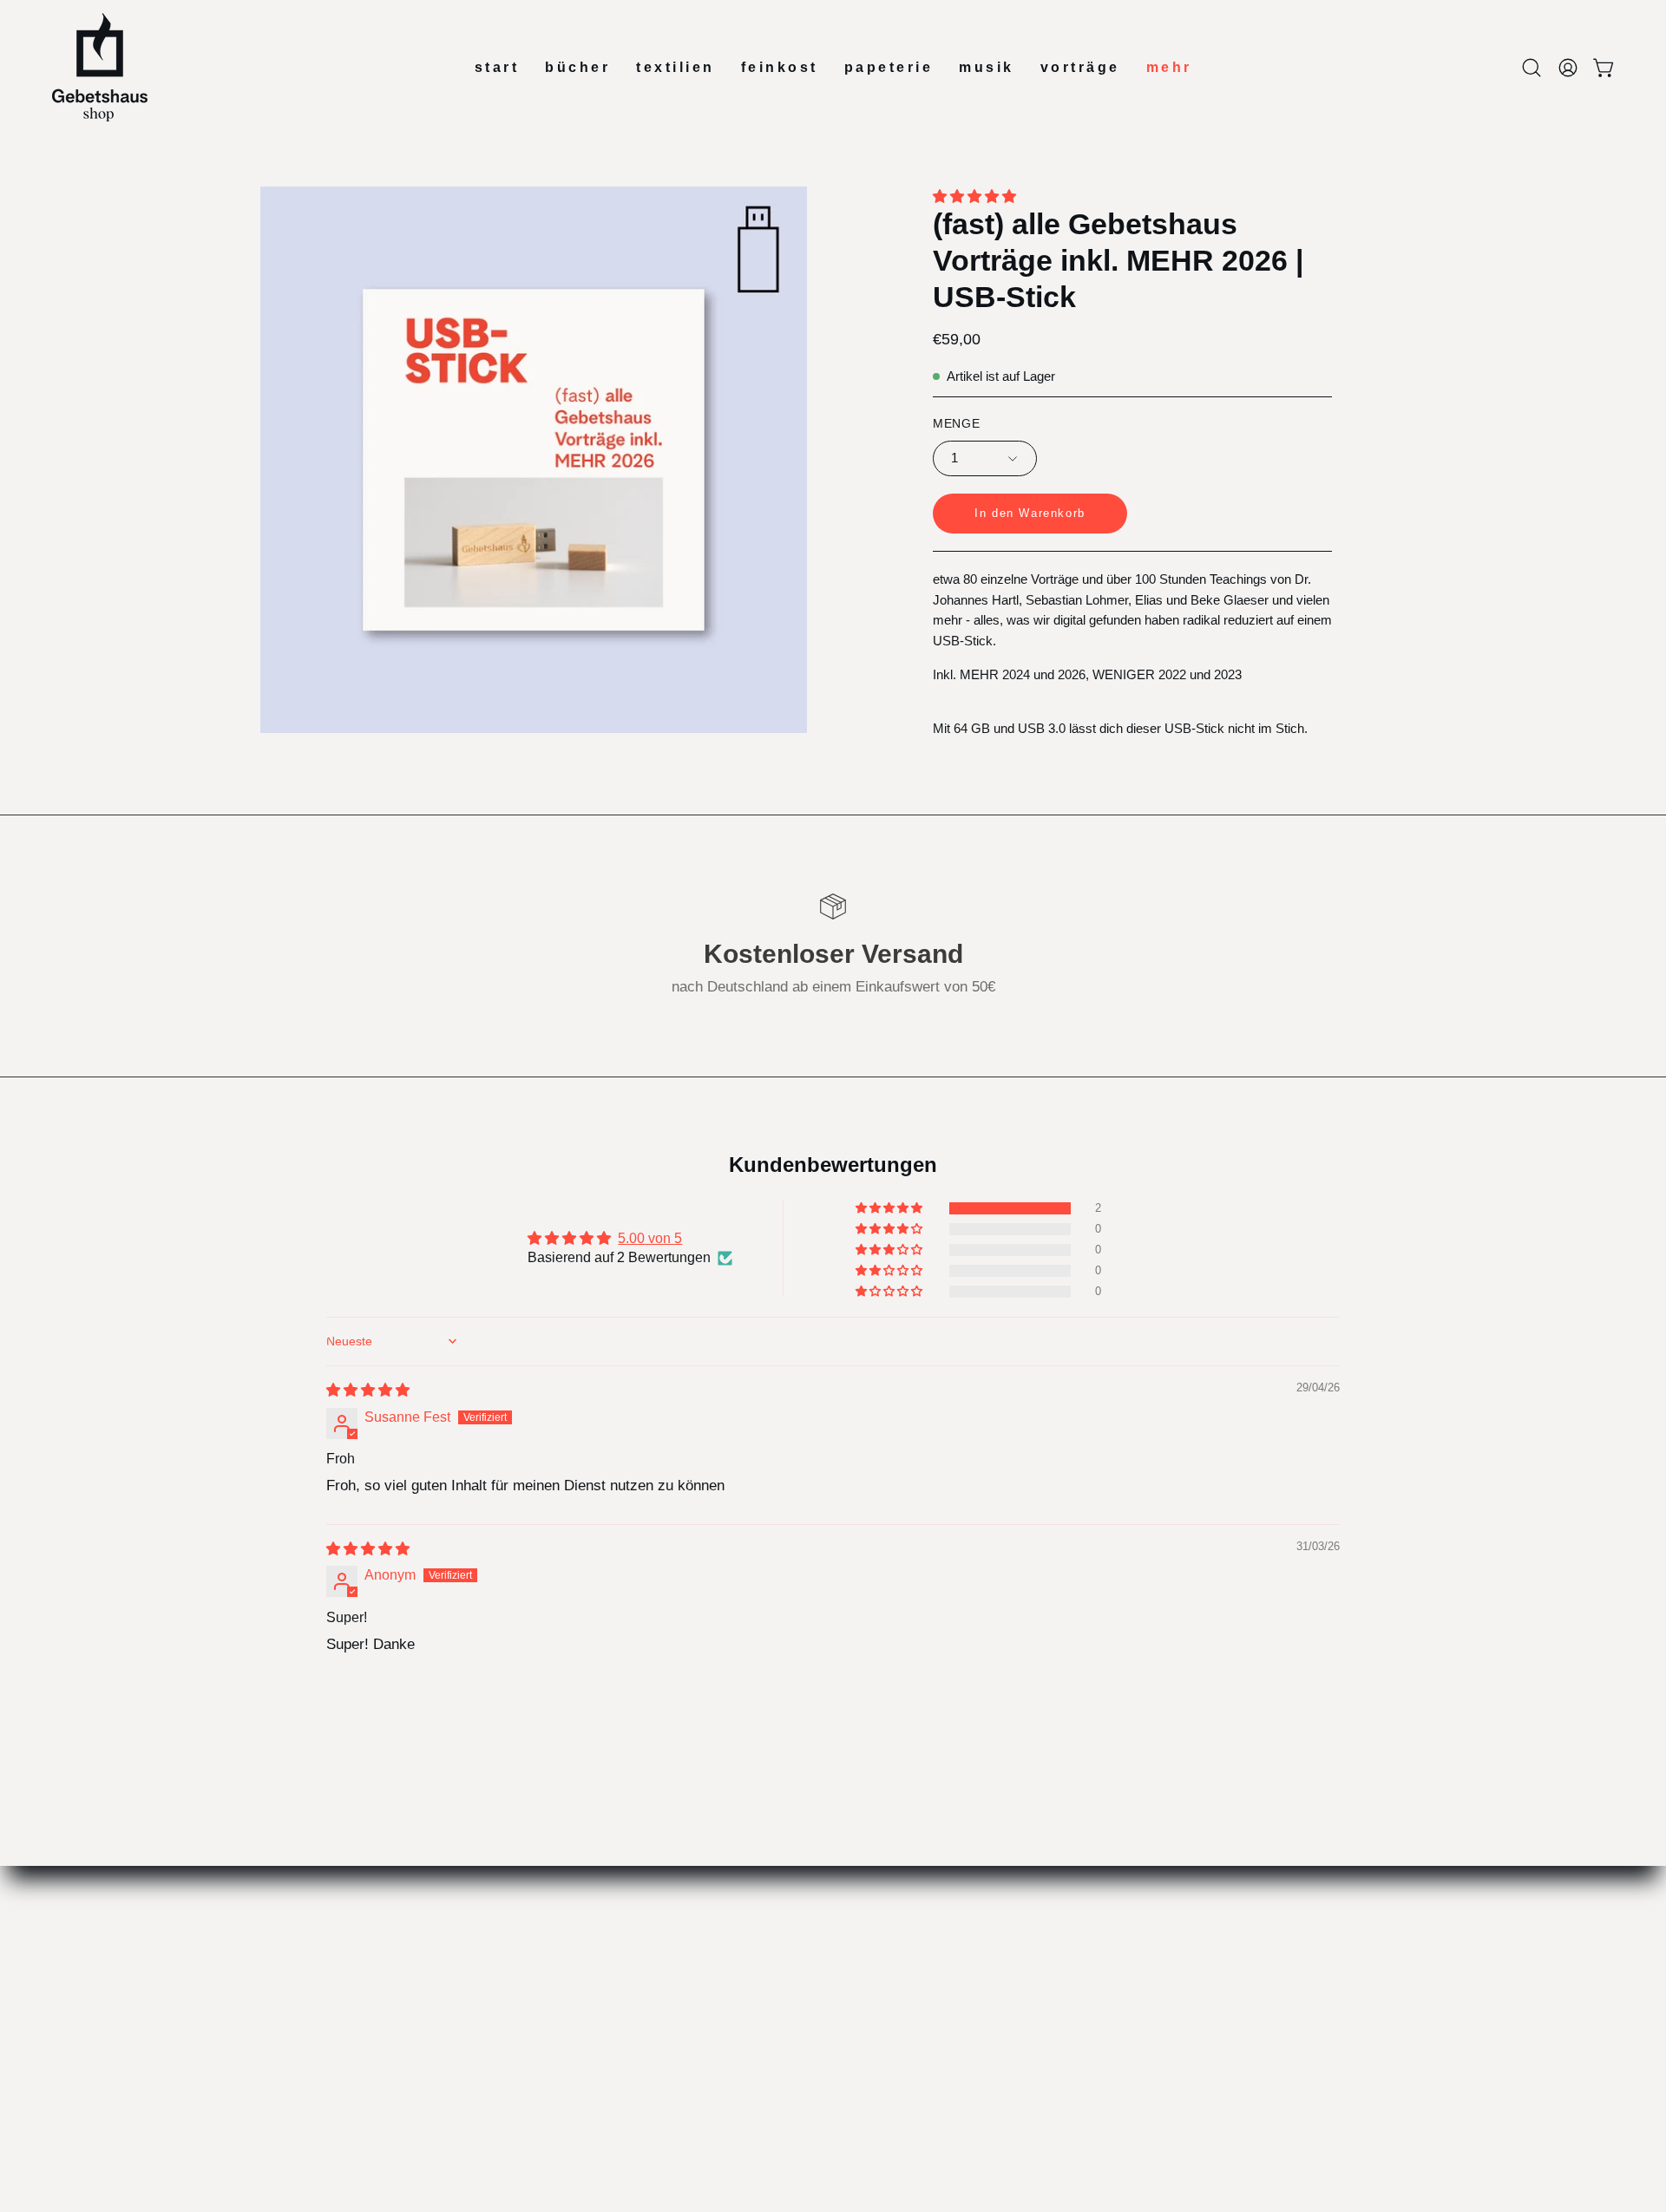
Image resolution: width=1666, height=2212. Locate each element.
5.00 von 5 (650, 1238)
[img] (368, 1390)
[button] (1532, 68)
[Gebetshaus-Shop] (100, 67)
